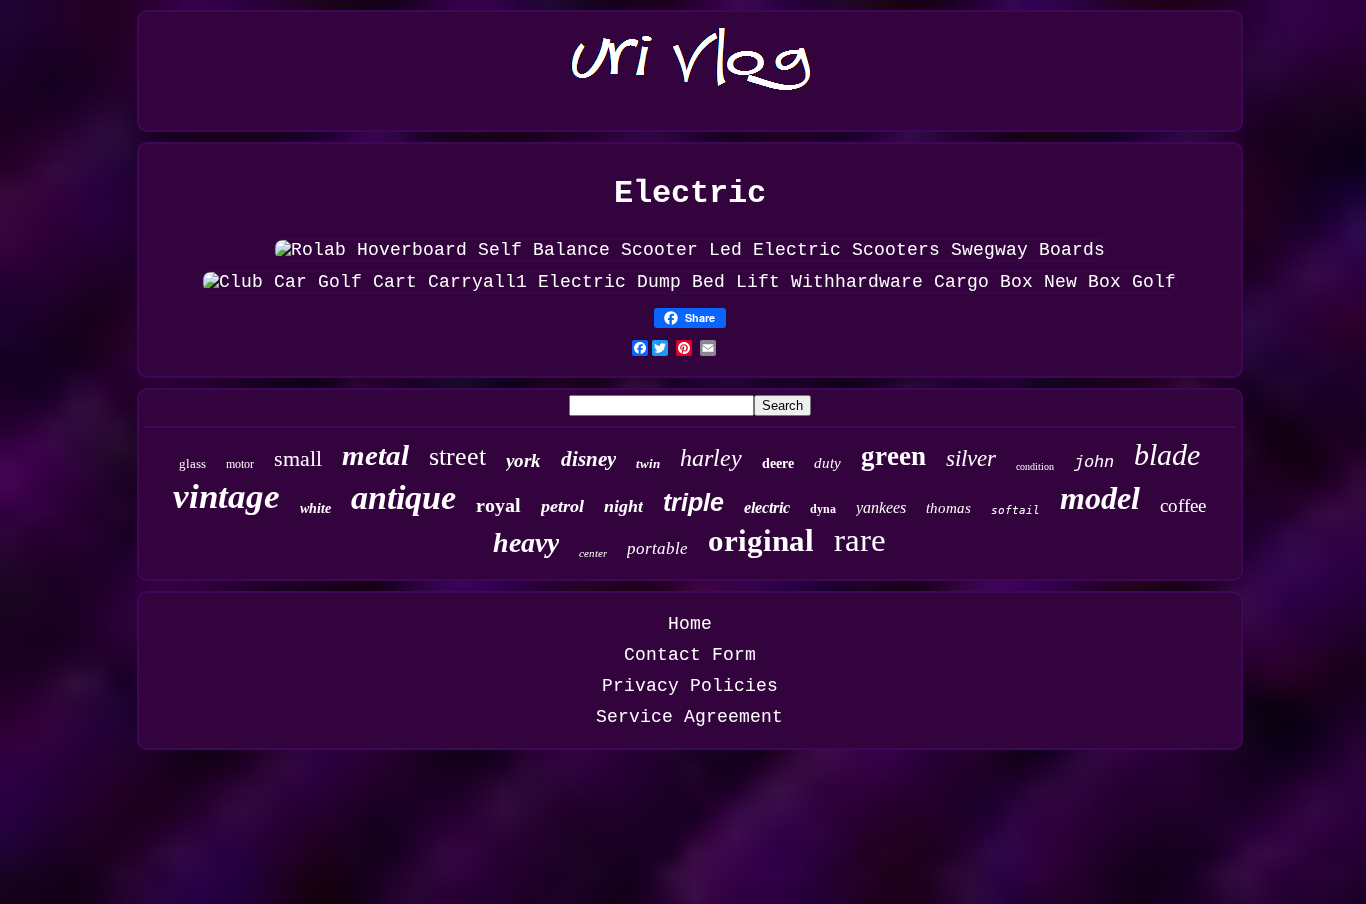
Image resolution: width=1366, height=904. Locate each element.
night (623, 506)
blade (1167, 454)
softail (1015, 510)
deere (778, 463)
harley (711, 458)
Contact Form (690, 655)
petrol (562, 506)
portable (657, 548)
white (315, 508)
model (1100, 498)
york (523, 460)
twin (648, 463)
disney (588, 459)
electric (767, 507)
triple (693, 502)
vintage (226, 496)
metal (375, 455)
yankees (881, 507)
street (457, 456)
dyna (823, 509)
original (761, 540)
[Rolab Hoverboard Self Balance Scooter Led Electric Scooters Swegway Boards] (690, 250)
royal (498, 505)
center (593, 553)
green (893, 456)
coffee (1183, 505)
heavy (526, 542)
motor (240, 464)
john (1094, 462)
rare (860, 540)
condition (1035, 466)
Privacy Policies (690, 686)
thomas (948, 508)
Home (690, 624)
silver (971, 458)
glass (192, 463)
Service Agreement (689, 717)
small (298, 458)
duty (827, 463)
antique (403, 497)
